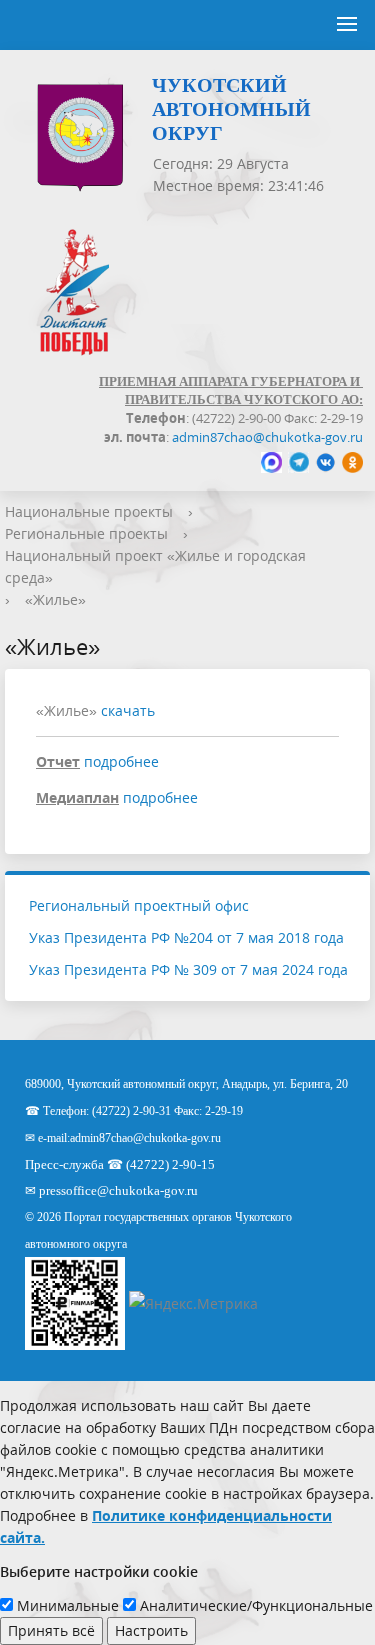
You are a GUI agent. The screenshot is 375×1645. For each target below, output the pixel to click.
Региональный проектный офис (139, 905)
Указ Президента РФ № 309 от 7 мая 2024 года (188, 969)
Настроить (151, 1630)
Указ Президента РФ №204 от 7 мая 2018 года (186, 937)
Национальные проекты (89, 511)
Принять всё (51, 1630)
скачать (128, 710)
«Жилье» (55, 599)
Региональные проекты (86, 533)
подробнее (121, 761)
